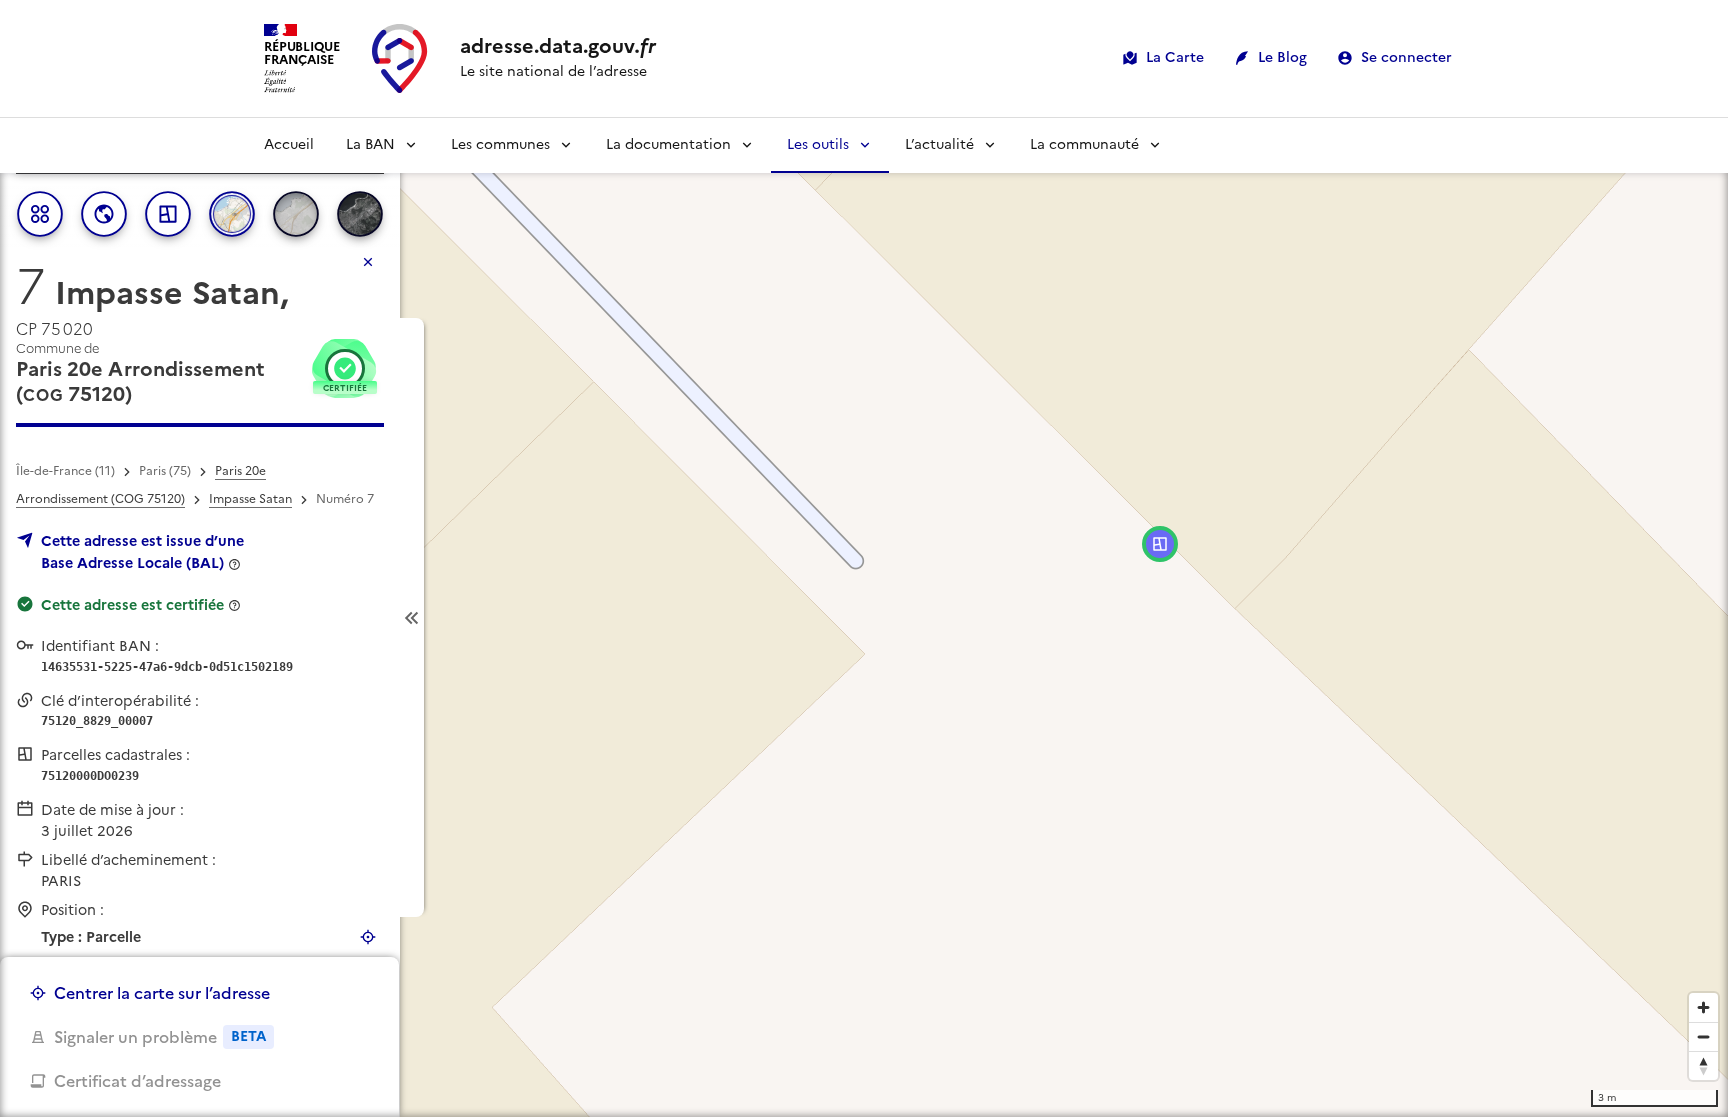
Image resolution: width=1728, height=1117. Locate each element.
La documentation (668, 144)
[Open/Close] (412, 617)
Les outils (818, 144)
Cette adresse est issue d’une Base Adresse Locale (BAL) (142, 552)
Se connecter (1406, 57)
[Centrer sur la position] (368, 937)
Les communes (500, 144)
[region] (864, 617)
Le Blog (1282, 57)
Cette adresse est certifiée (132, 605)
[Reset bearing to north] (1703, 1065)
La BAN (370, 144)
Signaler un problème (160, 1037)
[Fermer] (368, 262)
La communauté (1084, 144)
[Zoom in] (1703, 1007)
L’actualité (939, 144)
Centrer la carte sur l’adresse (162, 993)
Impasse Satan (250, 499)
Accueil (289, 144)
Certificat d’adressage (137, 1081)
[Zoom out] (1703, 1036)
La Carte (1175, 57)
